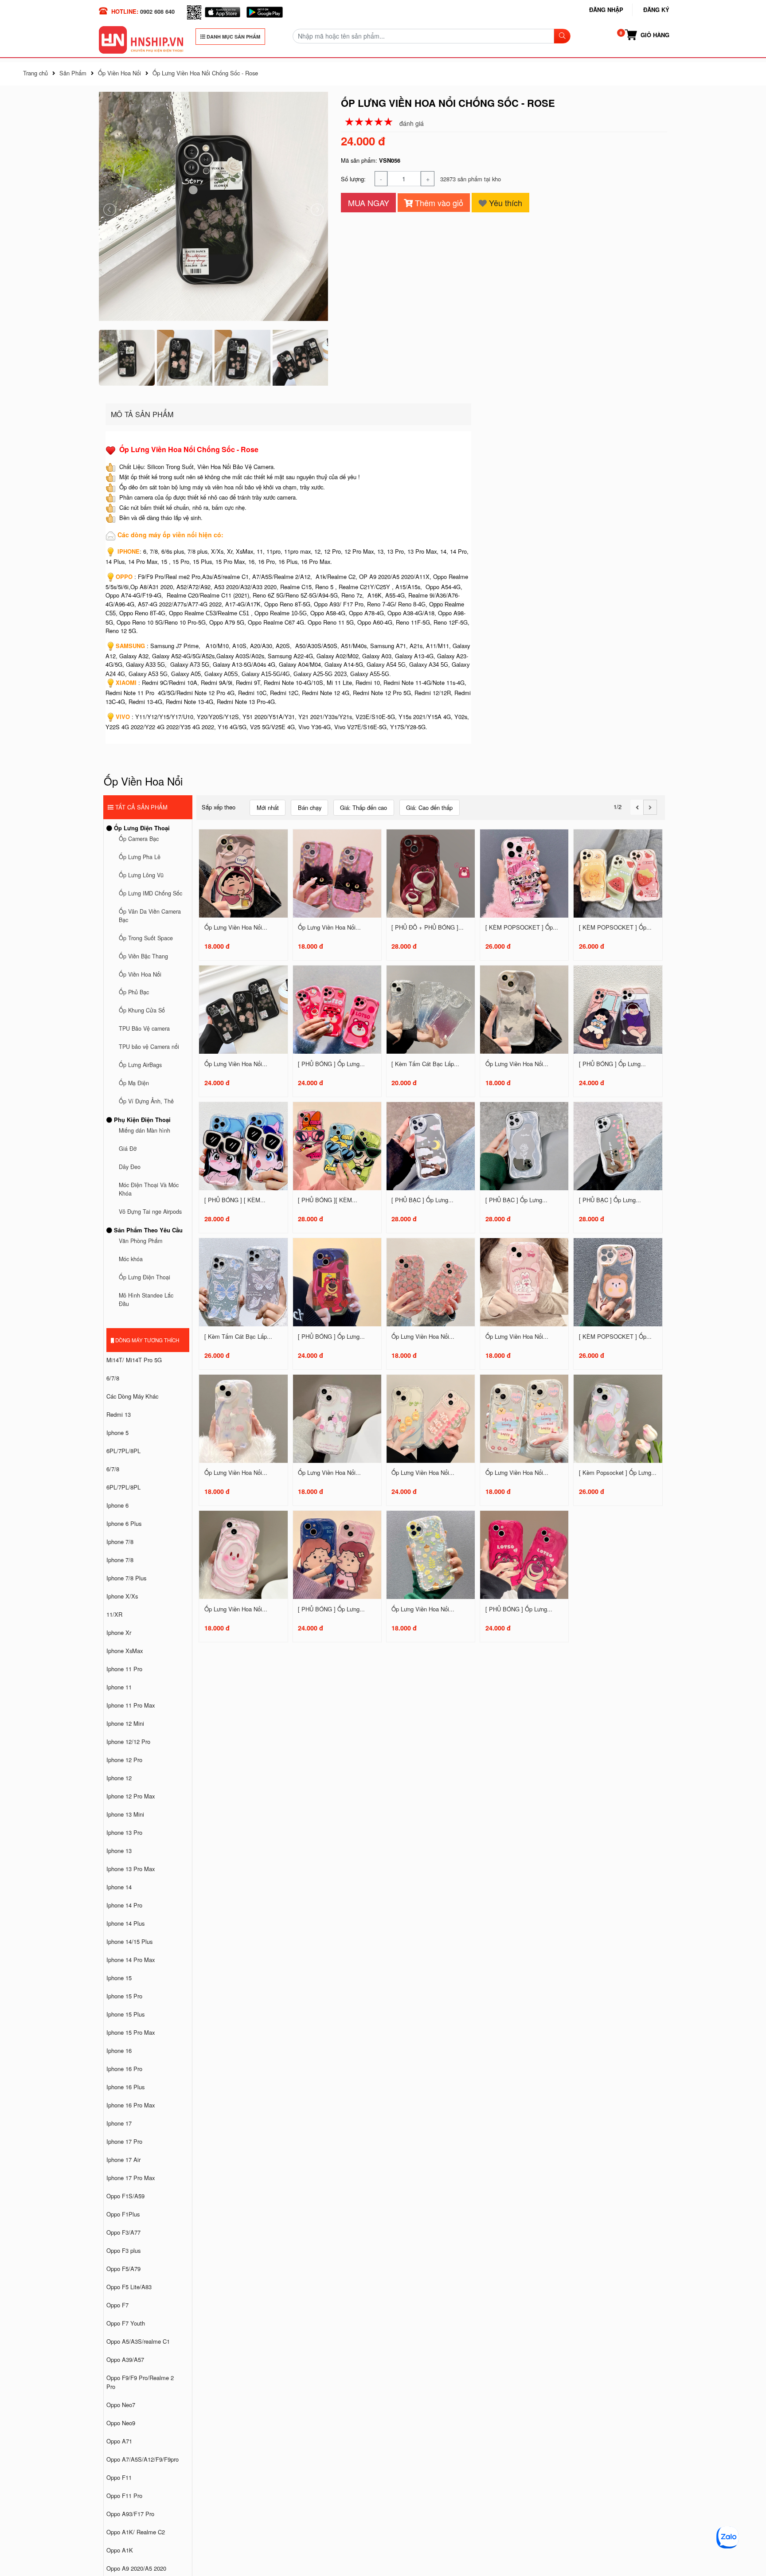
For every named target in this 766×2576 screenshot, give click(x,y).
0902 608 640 (157, 11)
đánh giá (412, 123)
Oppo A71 (119, 2441)
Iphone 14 (119, 1887)
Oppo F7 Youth (126, 2323)
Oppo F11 (119, 2477)
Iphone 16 (119, 2050)
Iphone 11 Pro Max (131, 1705)
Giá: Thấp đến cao (363, 807)
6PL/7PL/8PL (123, 1451)
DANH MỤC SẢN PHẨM (233, 37)
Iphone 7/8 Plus (126, 1578)
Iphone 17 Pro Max (131, 2178)
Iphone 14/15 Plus (129, 1941)
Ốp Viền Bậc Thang (143, 956)
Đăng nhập (606, 10)
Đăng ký (656, 10)
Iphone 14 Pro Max (131, 1960)
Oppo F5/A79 (123, 2269)
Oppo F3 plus (123, 2250)
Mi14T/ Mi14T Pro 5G (134, 1360)
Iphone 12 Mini (125, 1723)
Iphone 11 (119, 1687)
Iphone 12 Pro (124, 1760)
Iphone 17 (119, 2123)
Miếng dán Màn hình (145, 1130)
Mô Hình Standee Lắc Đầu (146, 1300)
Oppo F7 (117, 2305)
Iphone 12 (119, 1778)
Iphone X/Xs (122, 1596)
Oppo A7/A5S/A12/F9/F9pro (143, 2459)
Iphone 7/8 (120, 1542)
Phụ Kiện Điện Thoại (141, 1120)
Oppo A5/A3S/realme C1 (138, 2341)
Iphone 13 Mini (125, 1814)
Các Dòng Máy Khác (132, 1396)
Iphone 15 (119, 1978)
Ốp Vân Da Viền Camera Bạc (150, 916)
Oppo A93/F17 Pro (130, 2514)
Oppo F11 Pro (124, 2496)
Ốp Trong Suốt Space (146, 938)
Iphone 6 (117, 1505)
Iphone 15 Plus (125, 2014)
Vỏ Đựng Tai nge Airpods (150, 1212)
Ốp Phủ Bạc (134, 992)
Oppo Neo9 (121, 2423)
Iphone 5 (117, 1433)
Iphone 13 (119, 1851)
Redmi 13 (119, 1414)
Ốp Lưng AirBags (140, 1065)
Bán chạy (310, 807)
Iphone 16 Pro (124, 2069)
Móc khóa (131, 1259)
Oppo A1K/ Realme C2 (136, 2532)
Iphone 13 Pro (124, 1832)
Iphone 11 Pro (124, 1669)
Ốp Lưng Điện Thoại (141, 828)
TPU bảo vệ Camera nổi (149, 1047)
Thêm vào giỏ (438, 203)
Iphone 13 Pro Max (131, 1869)
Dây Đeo (130, 1167)
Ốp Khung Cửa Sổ (142, 1010)
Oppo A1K (120, 2550)
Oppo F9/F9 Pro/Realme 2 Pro (140, 2382)
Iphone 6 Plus (124, 1523)
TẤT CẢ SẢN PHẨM (141, 807)
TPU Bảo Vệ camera (144, 1028)
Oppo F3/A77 (123, 2232)
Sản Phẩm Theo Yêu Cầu (147, 1230)
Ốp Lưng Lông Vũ (141, 875)
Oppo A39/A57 (125, 2359)
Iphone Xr (119, 1632)
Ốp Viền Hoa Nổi (140, 974)
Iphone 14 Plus (125, 1923)
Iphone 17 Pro (124, 2141)
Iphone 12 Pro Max (131, 1796)
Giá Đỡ (128, 1149)
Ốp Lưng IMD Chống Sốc (150, 893)
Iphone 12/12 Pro (128, 1741)
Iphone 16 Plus (125, 2087)
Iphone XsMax (125, 1651)
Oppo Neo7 (121, 2405)
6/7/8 (113, 1378)
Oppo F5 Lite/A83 (129, 2287)
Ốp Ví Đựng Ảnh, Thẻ (146, 1101)
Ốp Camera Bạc (139, 839)
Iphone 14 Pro (124, 1905)
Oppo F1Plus (123, 2214)
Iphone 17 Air (123, 2160)
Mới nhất (268, 807)
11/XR (114, 1614)
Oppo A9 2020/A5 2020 (136, 2568)
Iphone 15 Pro (124, 1996)
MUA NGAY (369, 203)
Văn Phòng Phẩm (141, 1241)
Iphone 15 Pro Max (131, 2032)
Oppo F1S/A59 (125, 2196)
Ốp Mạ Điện (134, 1083)
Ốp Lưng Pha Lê (140, 857)
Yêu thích (504, 203)
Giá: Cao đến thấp (429, 807)
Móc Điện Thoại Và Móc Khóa (149, 1189)
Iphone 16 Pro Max (131, 2105)
